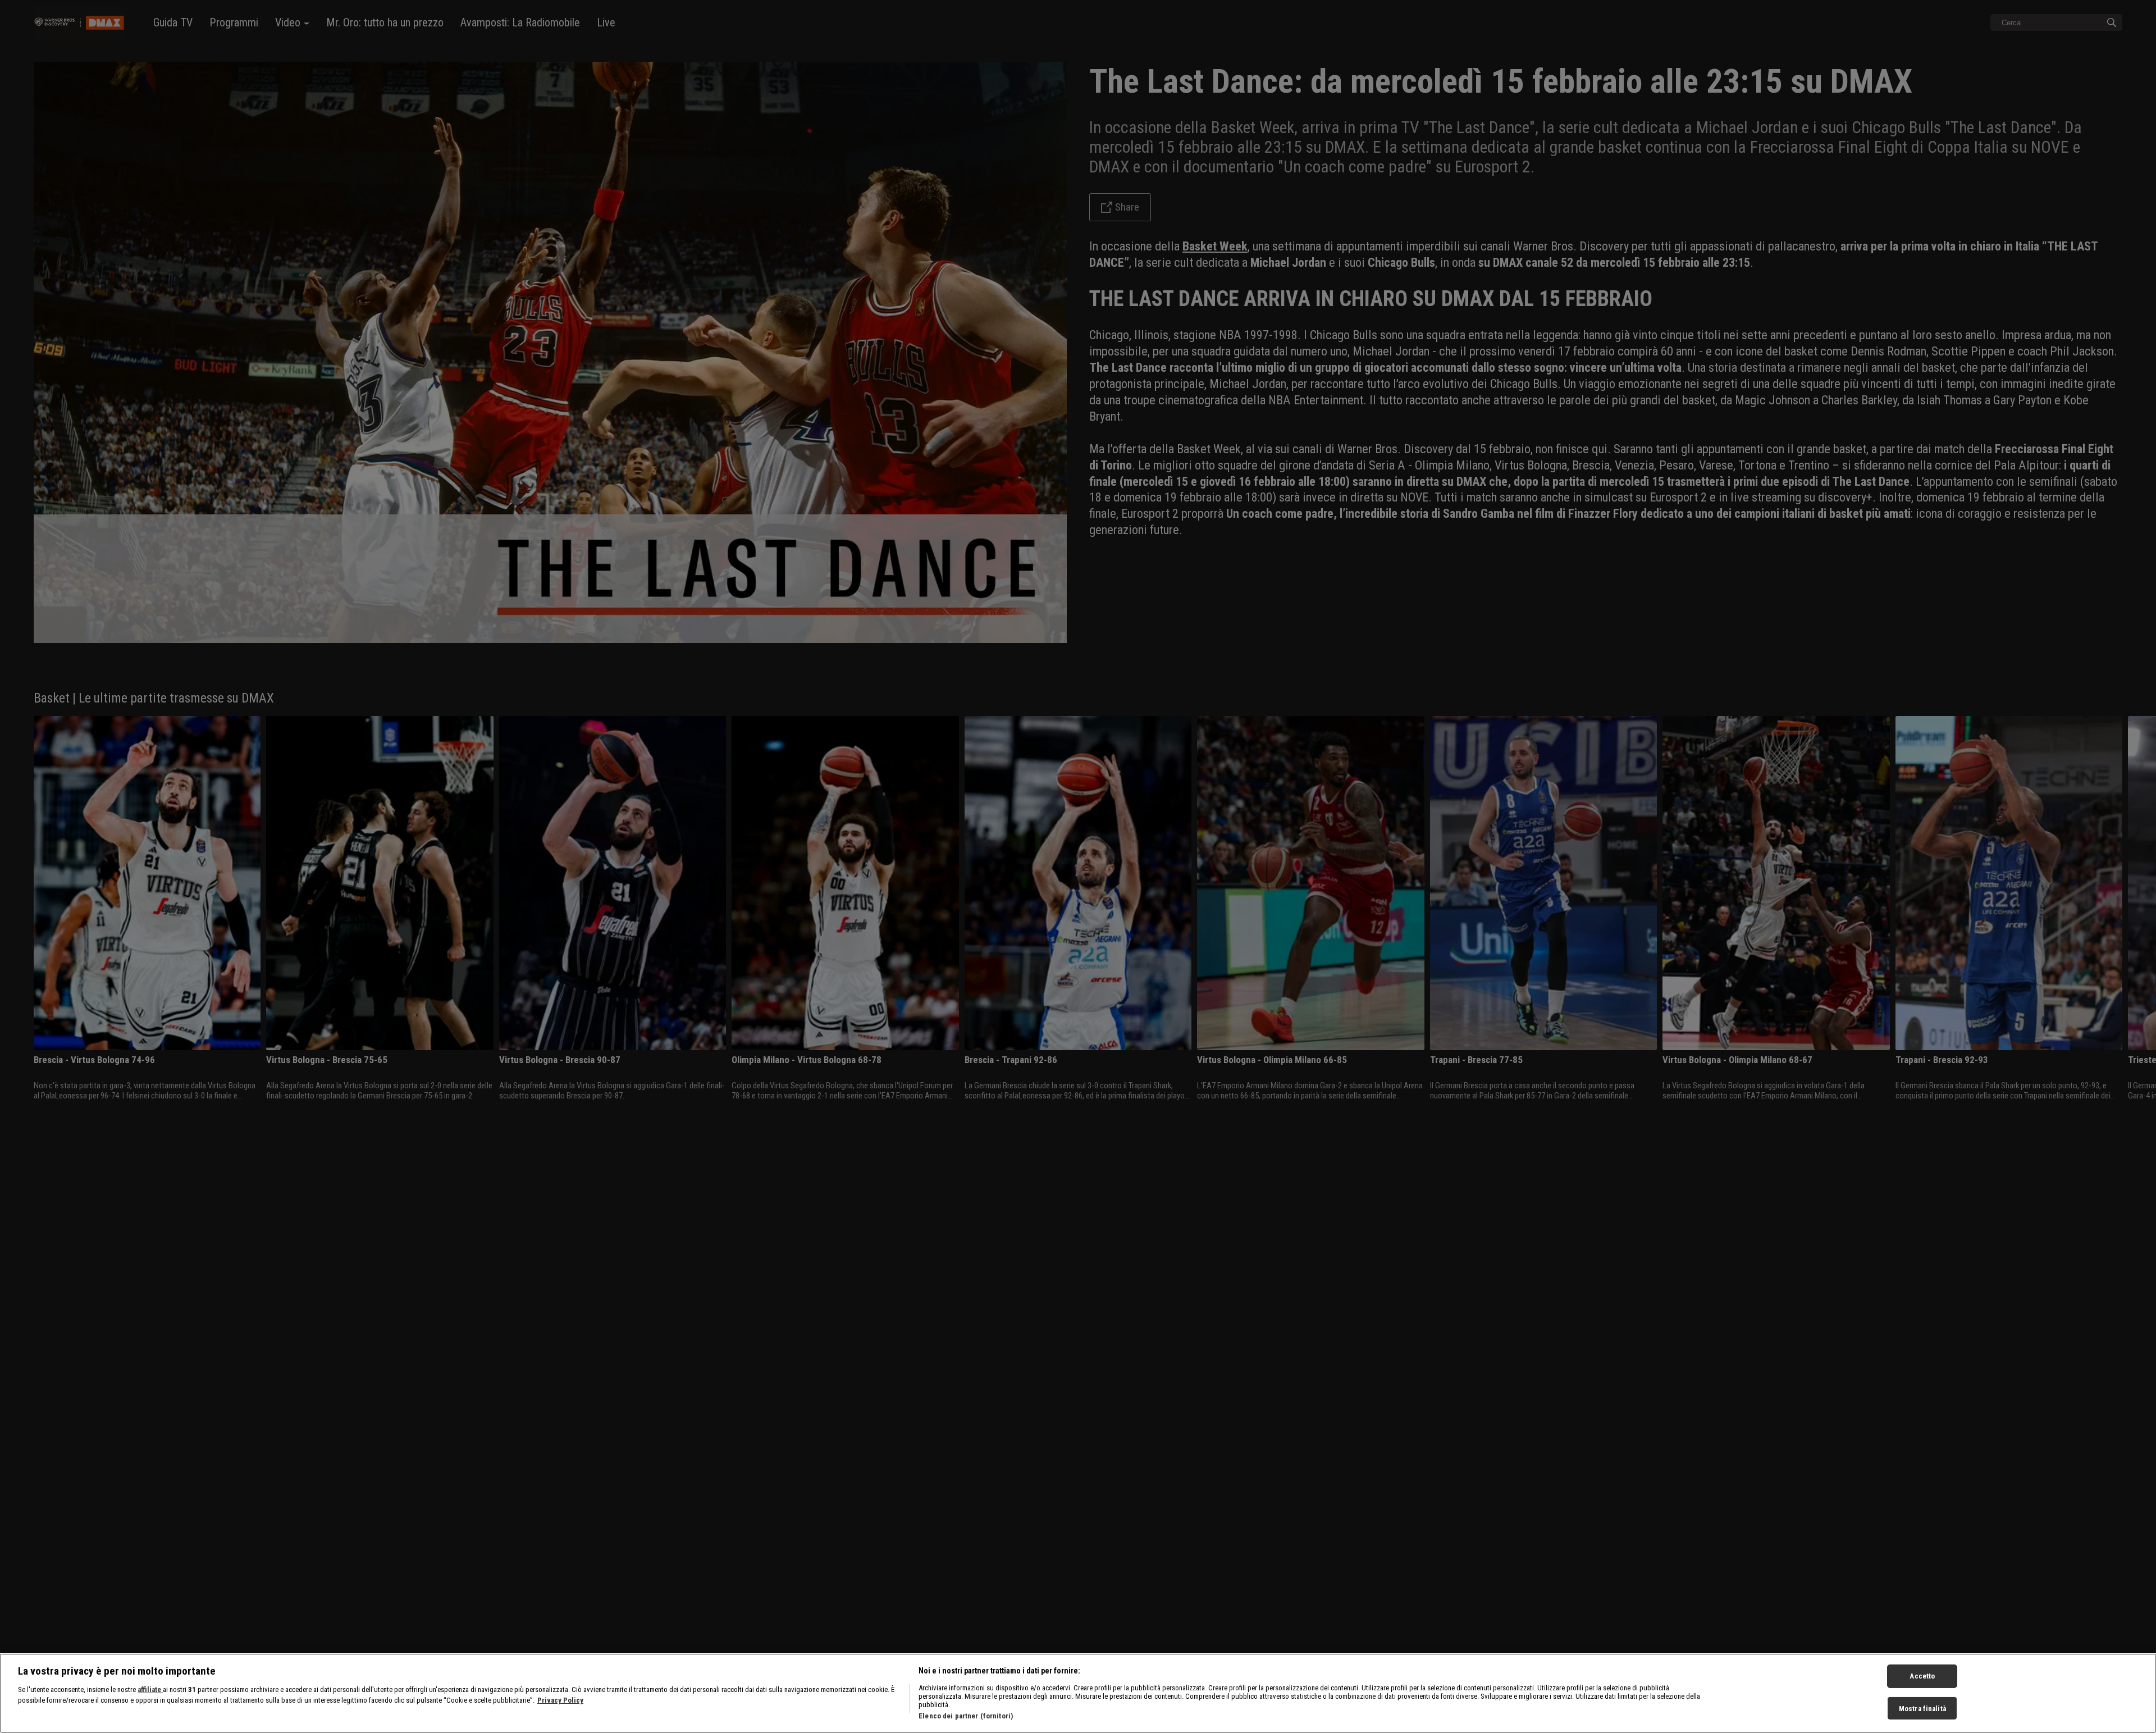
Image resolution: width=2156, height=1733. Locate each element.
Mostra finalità (1922, 1709)
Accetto (1922, 1676)
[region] (1078, 1693)
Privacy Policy (560, 1701)
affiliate (150, 1689)
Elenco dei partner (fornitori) (966, 1716)
